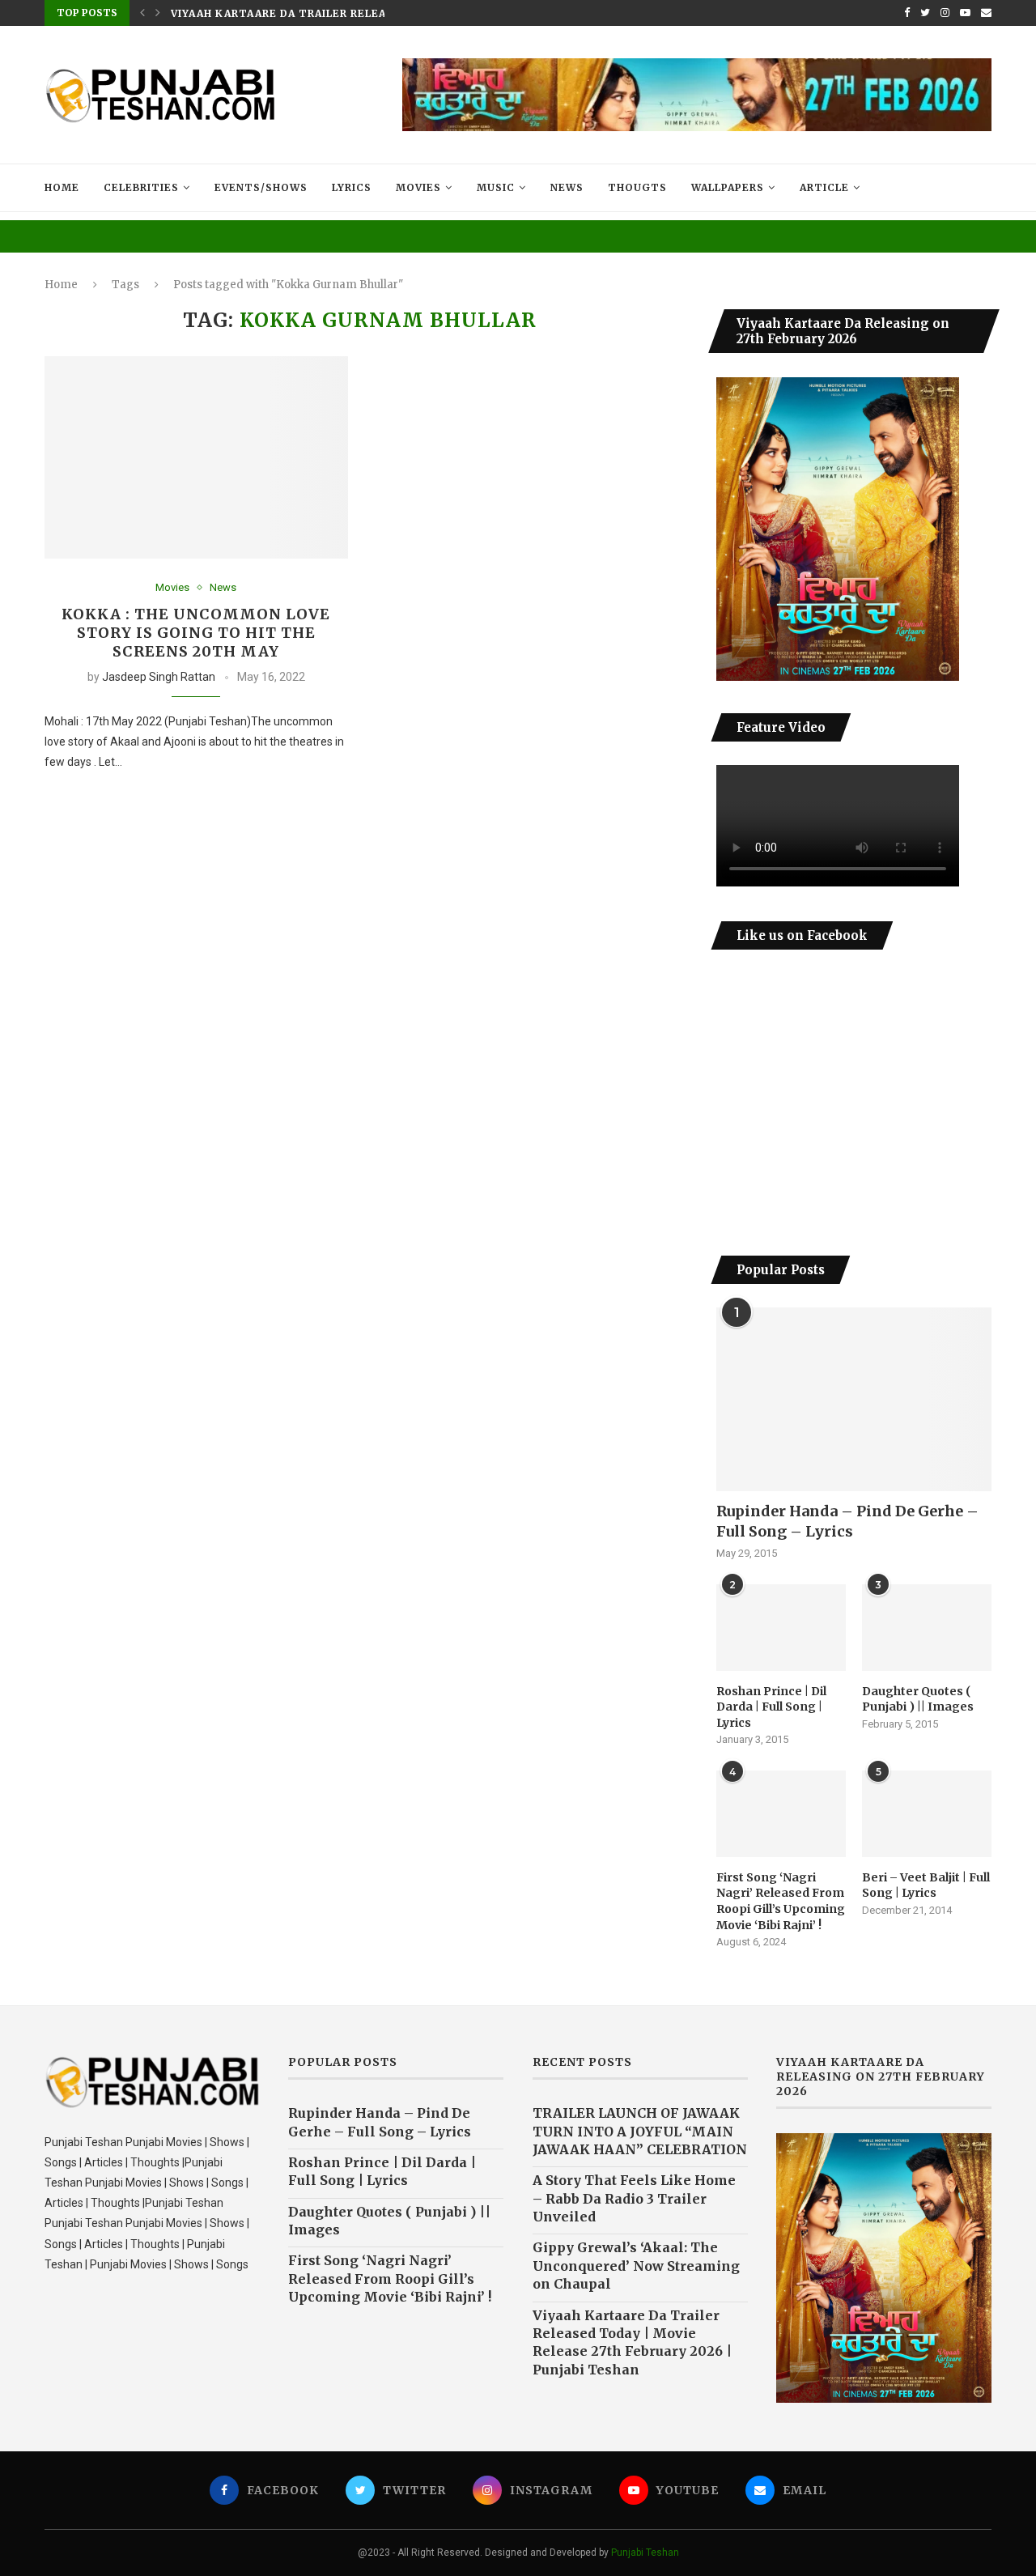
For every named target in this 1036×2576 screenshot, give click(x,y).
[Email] (986, 13)
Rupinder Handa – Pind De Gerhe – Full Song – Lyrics (847, 1521)
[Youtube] (965, 13)
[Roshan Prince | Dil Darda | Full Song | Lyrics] (781, 1628)
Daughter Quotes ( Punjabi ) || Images (918, 1699)
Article (824, 187)
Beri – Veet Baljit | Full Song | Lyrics (926, 1885)
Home (62, 187)
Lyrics (352, 187)
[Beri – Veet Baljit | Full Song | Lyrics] (927, 1814)
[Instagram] (945, 13)
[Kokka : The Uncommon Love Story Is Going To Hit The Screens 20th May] (196, 457)
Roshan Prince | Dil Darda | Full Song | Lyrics (771, 1707)
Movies (418, 187)
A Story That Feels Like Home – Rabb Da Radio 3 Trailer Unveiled (634, 2198)
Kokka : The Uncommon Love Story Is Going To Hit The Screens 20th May (196, 633)
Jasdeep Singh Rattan (159, 677)
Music (496, 187)
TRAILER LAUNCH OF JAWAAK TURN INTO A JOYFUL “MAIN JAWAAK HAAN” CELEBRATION (640, 2131)
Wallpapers (728, 187)
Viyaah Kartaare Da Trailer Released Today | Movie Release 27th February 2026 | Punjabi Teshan (632, 2342)
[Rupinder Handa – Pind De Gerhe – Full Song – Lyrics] (854, 1399)
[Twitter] (925, 13)
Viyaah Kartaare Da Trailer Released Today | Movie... (342, 13)
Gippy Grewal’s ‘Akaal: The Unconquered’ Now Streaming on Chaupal (636, 2266)
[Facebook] (907, 13)
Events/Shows (261, 187)
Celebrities (141, 187)
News (567, 187)
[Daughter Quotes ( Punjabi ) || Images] (927, 1628)
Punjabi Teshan (645, 2553)
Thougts (637, 187)
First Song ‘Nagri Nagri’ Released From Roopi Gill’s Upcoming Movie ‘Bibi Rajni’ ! (781, 1901)
